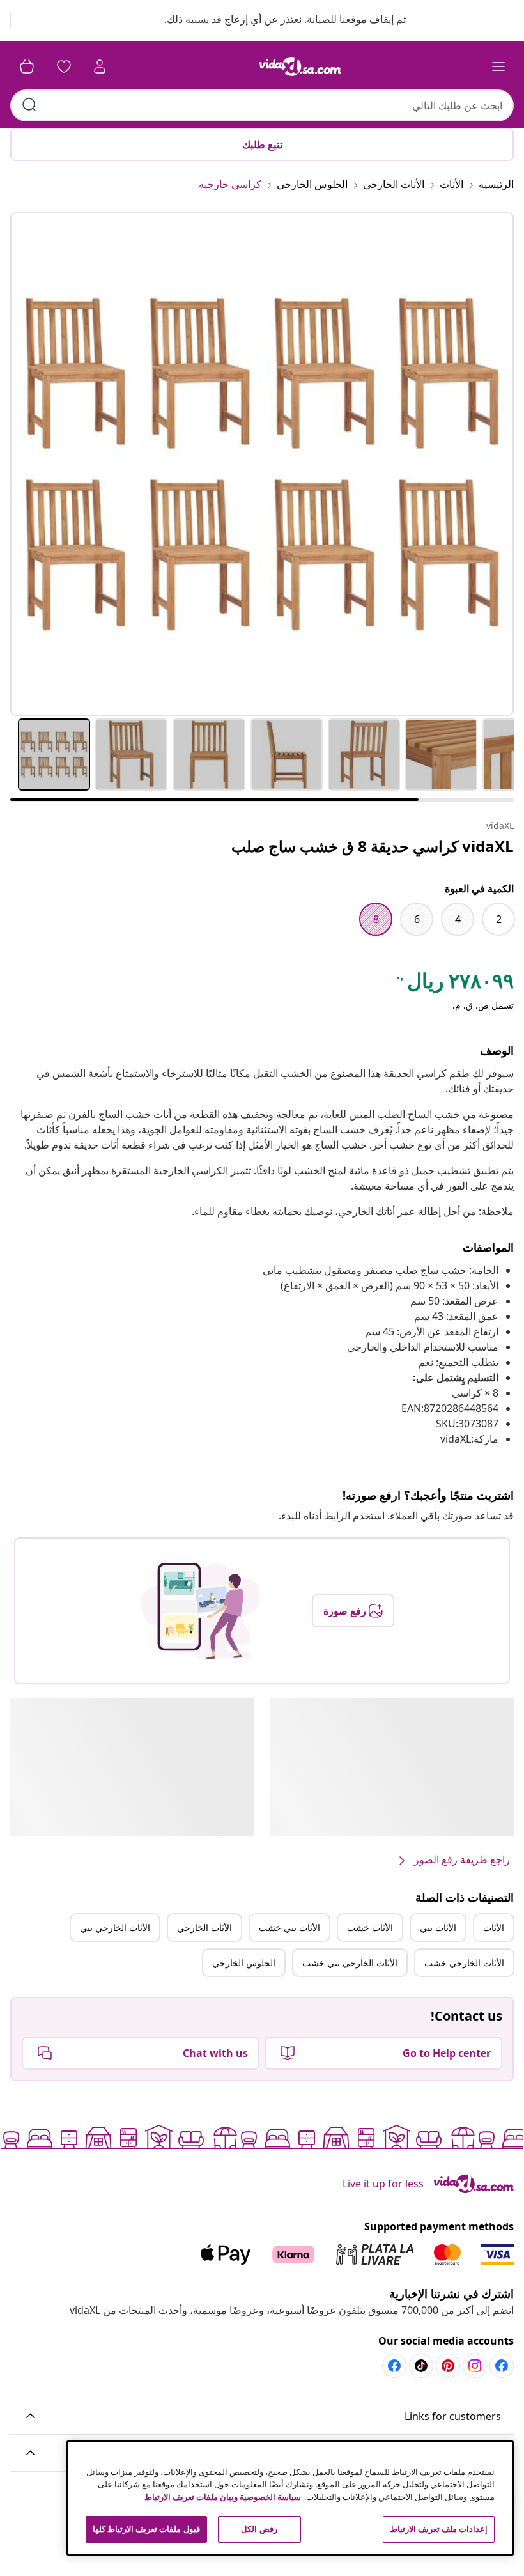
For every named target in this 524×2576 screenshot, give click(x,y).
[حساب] (100, 66)
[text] (454, 984)
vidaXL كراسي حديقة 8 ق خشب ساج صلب (373, 846)
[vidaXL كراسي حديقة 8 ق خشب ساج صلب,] (262, 464)
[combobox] (262, 105)
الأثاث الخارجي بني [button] (115, 1928)
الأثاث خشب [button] (370, 1928)
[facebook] (502, 2366)
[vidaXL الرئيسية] (300, 66)
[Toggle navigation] (498, 66)
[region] (290, 2498)
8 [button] (376, 919)
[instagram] (475, 2366)
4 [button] (458, 919)
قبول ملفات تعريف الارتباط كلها (146, 2529)
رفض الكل (259, 2529)
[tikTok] (421, 2366)
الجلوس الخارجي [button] (244, 1963)
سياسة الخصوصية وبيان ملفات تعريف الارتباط (223, 2497)
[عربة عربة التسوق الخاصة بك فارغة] (27, 66)
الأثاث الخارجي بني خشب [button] (350, 1963)
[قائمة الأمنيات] (64, 66)
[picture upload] (200, 1611)
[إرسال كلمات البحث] (29, 105)
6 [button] (417, 919)
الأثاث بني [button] (438, 1928)
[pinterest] (448, 2366)
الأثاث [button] (494, 1928)
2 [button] (499, 919)
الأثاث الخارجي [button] (204, 1928)
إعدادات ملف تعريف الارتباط (439, 2529)
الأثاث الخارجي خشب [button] (464, 1963)
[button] (273, 20)
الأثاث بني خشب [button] (289, 1928)
